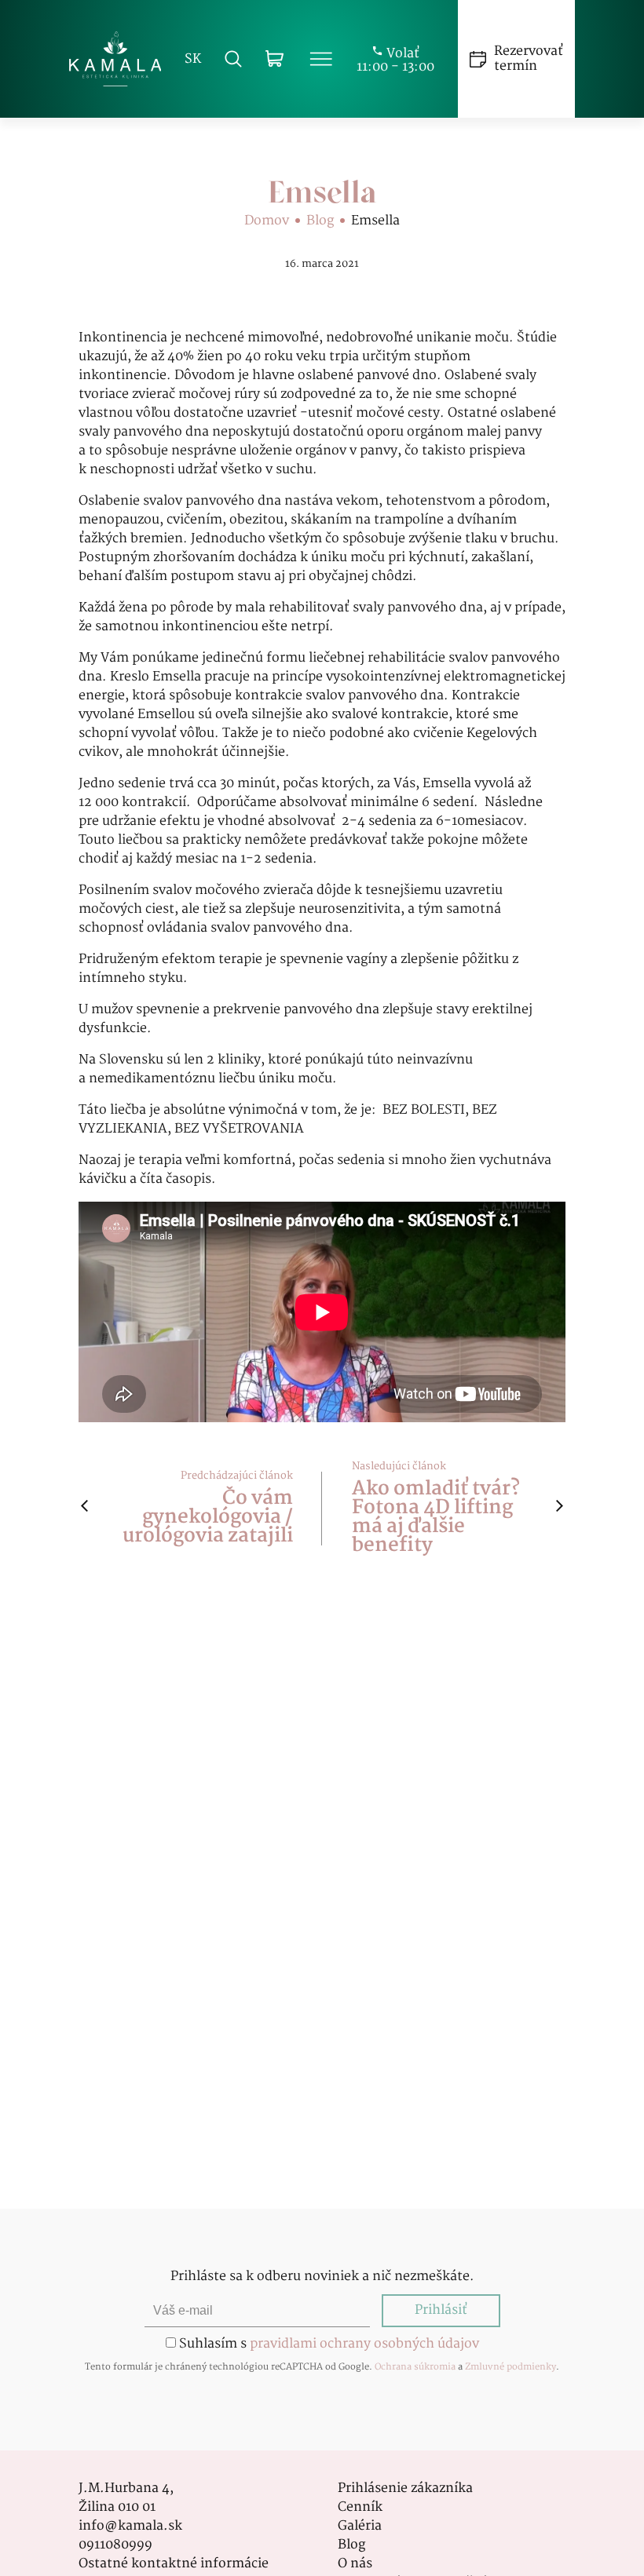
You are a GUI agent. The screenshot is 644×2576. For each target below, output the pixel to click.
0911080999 (115, 2545)
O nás (355, 2564)
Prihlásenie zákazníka (405, 2489)
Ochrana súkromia (415, 2367)
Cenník (360, 2508)
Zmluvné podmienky (510, 2367)
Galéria (360, 2527)
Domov (267, 221)
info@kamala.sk (130, 2527)
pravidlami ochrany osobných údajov (364, 2344)
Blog (320, 221)
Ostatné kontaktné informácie (174, 2564)
